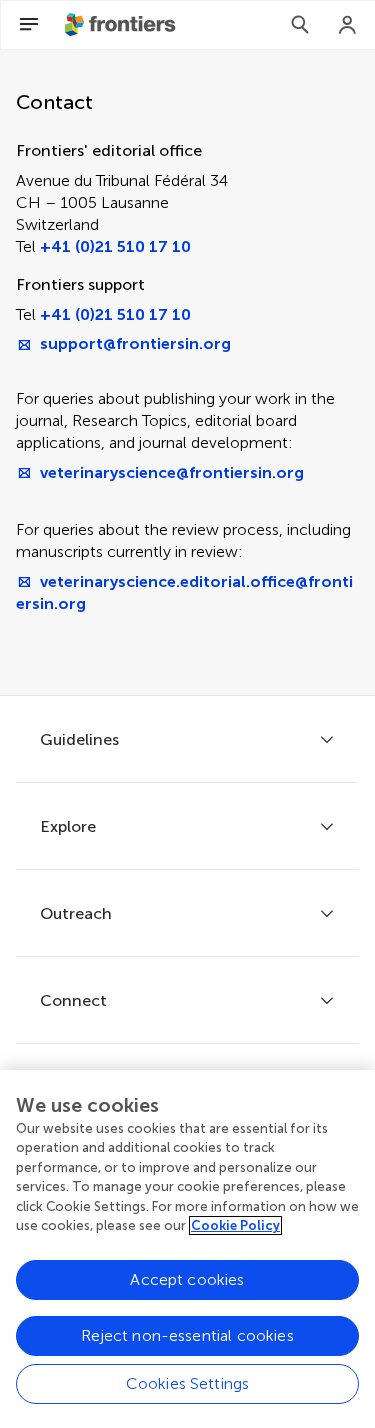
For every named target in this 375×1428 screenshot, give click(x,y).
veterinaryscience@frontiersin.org (172, 472)
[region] (187, 1249)
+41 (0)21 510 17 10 (115, 246)
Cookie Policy (235, 1225)
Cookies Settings (188, 1383)
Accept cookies (187, 1279)
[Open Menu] (29, 25)
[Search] (300, 25)
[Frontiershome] (122, 25)
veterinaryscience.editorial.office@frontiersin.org (184, 592)
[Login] (348, 25)
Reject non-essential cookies (187, 1335)
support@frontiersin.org (135, 343)
